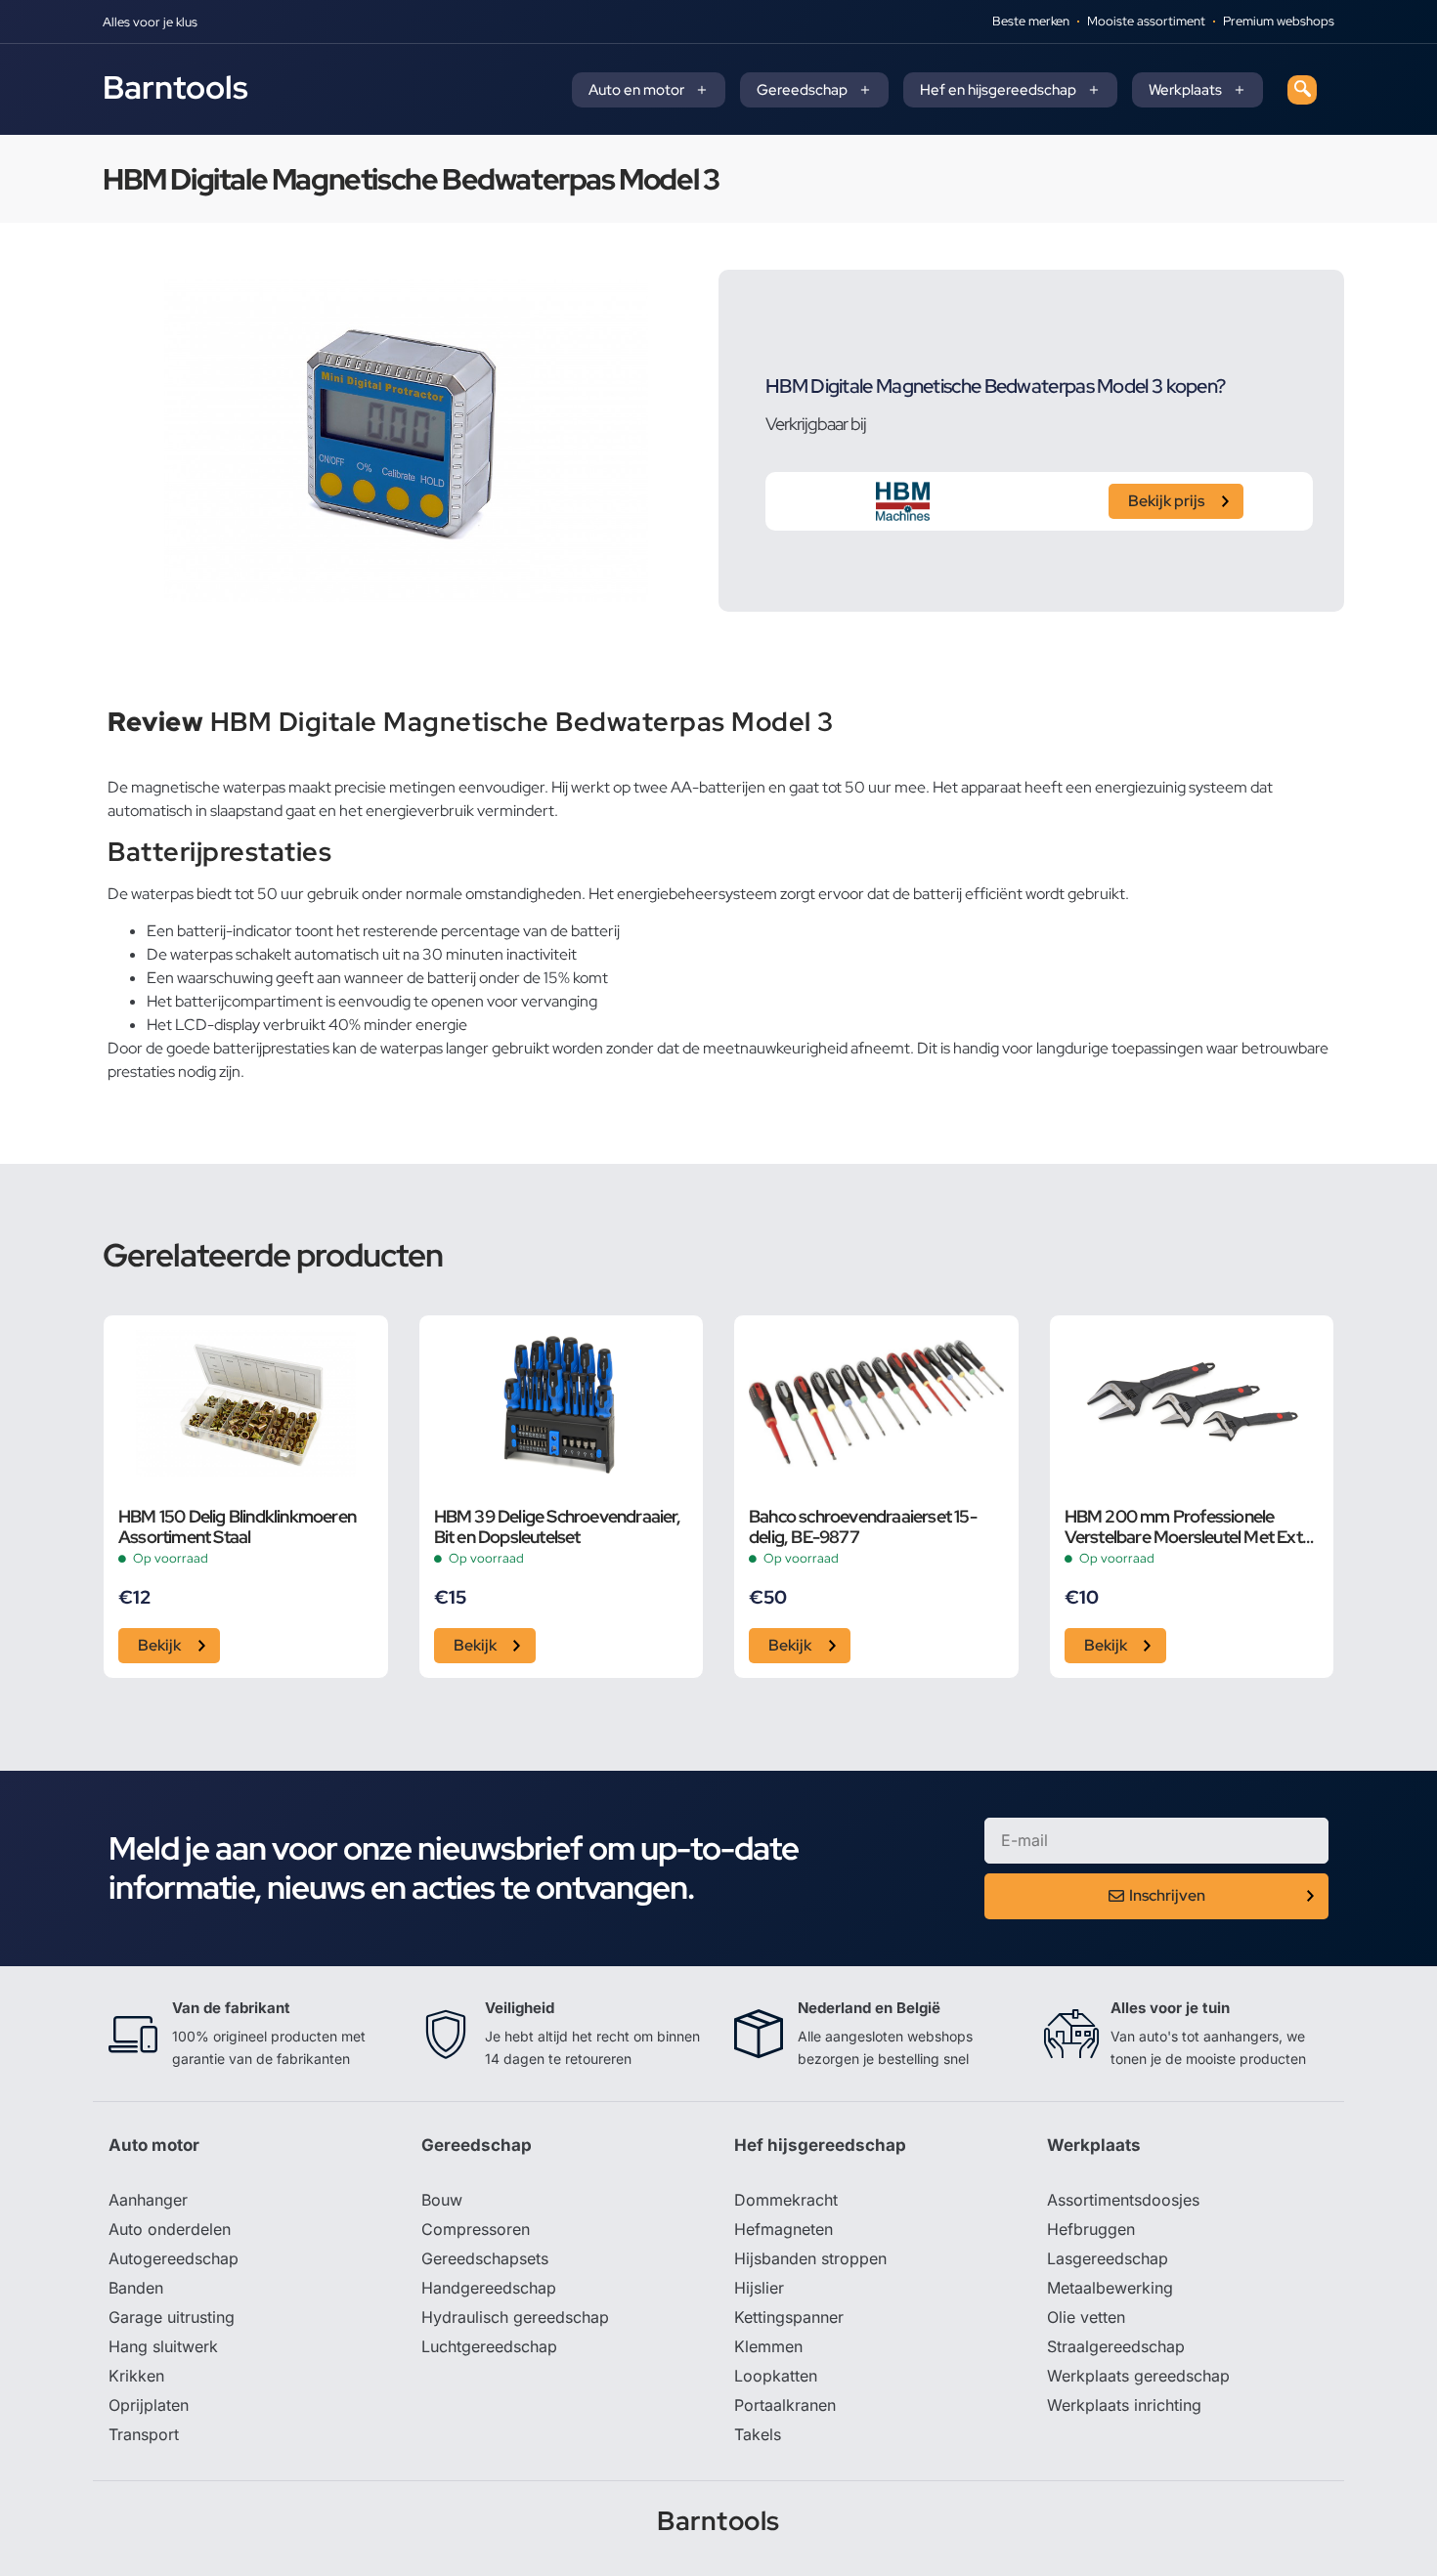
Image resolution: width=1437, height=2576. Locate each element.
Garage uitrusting (172, 2317)
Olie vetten (1086, 2317)
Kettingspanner (789, 2317)
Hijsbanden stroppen (810, 2258)
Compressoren (476, 2229)
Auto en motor (636, 90)
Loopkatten (776, 2376)
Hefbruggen (1091, 2229)
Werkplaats (1185, 90)
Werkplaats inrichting (1124, 2405)
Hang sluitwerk (163, 2346)
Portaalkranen (785, 2405)
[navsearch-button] (1302, 90)
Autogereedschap (174, 2258)
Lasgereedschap (1108, 2258)
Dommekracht (786, 2200)
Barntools (175, 87)
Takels (758, 2434)
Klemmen (768, 2346)
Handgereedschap (489, 2288)
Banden (136, 2288)
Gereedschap (802, 90)
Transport (144, 2434)
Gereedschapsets (485, 2258)
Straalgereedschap (1116, 2346)
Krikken (136, 2376)
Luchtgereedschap (489, 2346)
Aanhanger (148, 2200)
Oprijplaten (149, 2405)
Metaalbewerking (1110, 2288)
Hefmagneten (784, 2229)
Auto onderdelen (170, 2229)
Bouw (442, 2200)
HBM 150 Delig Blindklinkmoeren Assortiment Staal (237, 1526)
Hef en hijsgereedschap (998, 90)
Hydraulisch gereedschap (515, 2317)
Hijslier (759, 2288)
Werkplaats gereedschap (1138, 2376)
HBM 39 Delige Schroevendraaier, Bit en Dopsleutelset (557, 1526)
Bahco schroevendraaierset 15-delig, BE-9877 (863, 1526)
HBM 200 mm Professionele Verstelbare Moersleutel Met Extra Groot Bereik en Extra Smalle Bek (1191, 1526)
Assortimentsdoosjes (1123, 2200)
